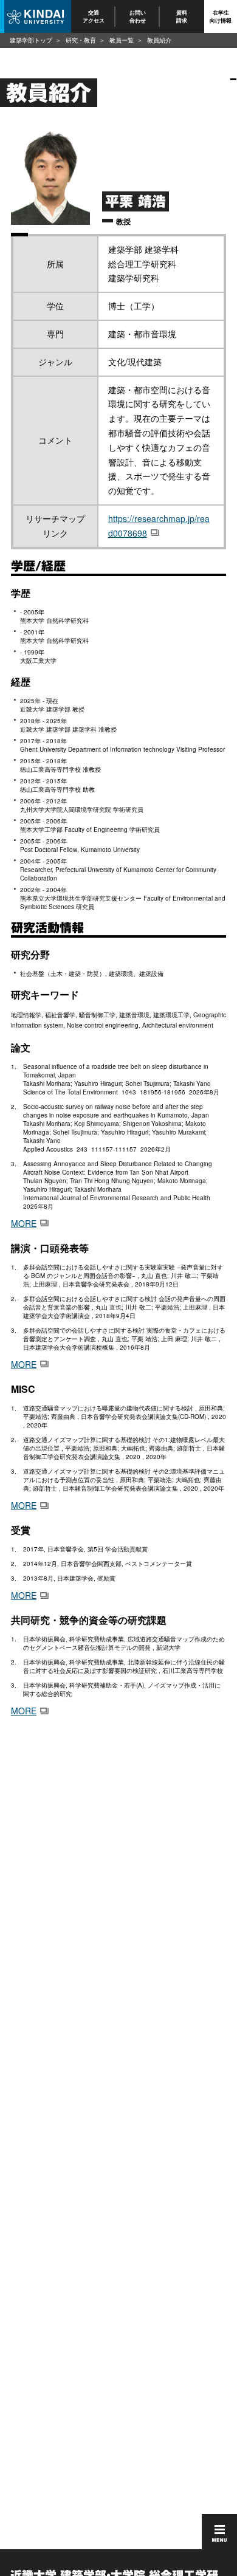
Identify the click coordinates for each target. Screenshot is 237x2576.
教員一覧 (122, 40)
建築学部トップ (31, 40)
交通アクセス (94, 16)
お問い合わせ (138, 16)
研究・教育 (81, 40)
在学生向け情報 (221, 16)
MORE (24, 1223)
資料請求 (182, 16)
